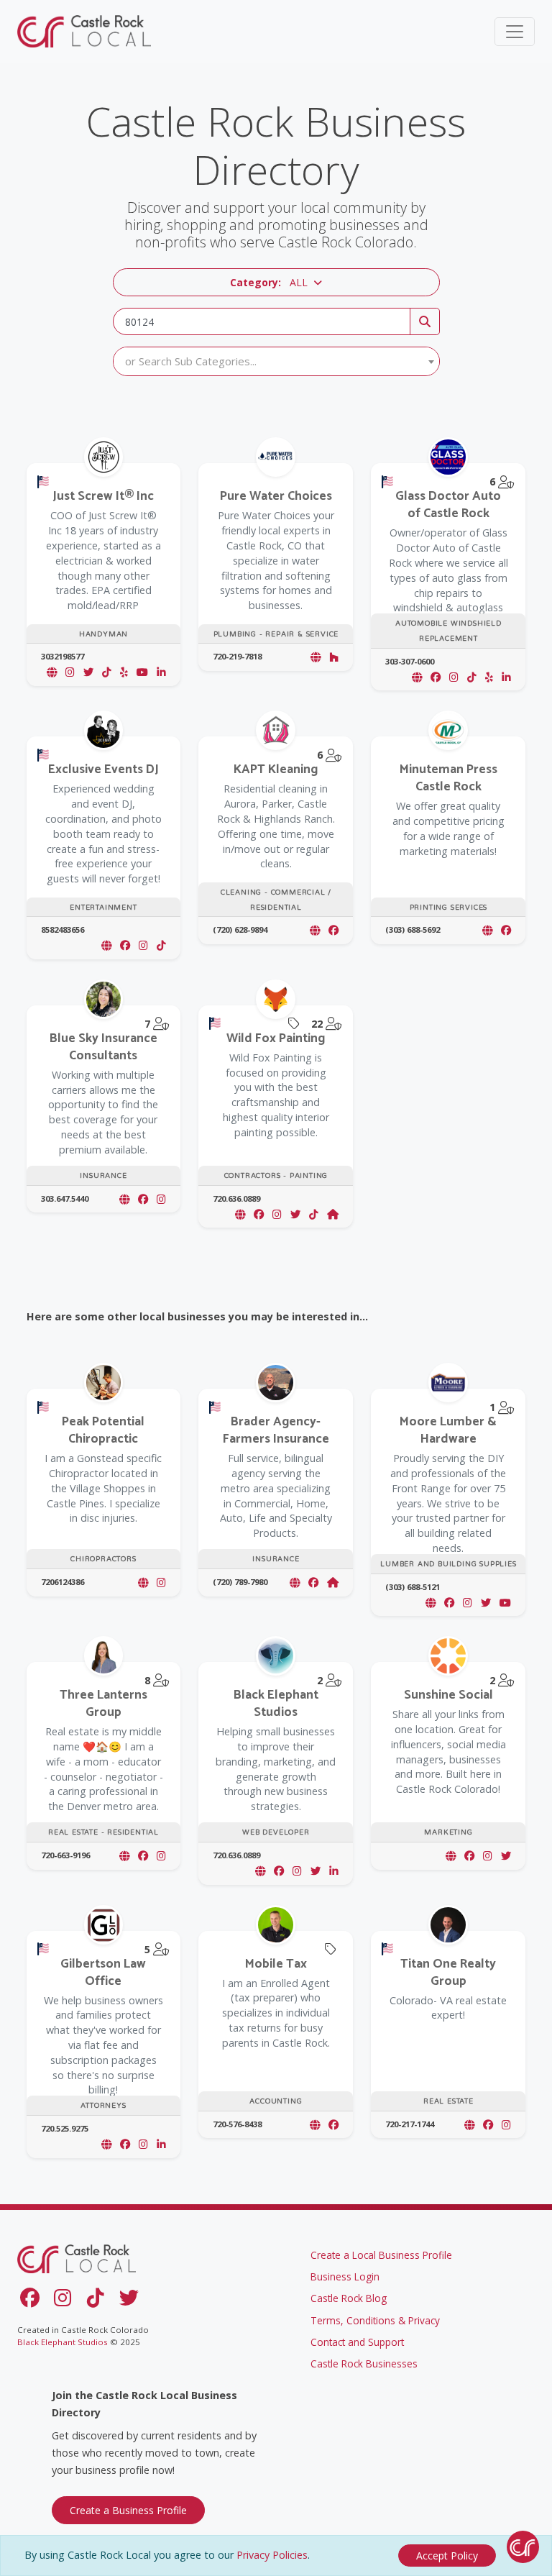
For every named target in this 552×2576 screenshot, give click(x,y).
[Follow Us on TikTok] (98, 2301)
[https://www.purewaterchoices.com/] (316, 657)
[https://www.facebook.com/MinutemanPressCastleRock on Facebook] (506, 930)
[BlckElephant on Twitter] (316, 1871)
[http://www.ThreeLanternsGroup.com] (124, 1856)
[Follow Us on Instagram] (65, 2301)
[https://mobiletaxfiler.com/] (315, 2125)
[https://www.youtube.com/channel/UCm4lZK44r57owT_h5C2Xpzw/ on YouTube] (505, 1603)
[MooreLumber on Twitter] (486, 1603)
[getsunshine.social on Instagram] (488, 1856)
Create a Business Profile (128, 2510)
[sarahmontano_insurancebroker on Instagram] (161, 1199)
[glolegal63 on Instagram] (143, 2144)
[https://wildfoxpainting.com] (240, 1214)
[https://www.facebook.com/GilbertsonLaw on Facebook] (125, 2144)
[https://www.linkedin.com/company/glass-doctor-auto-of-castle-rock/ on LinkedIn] (506, 677)
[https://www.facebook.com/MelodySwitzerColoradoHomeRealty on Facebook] (143, 1856)
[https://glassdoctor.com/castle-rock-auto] (417, 677)
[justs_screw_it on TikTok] (107, 672)
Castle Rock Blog (349, 2298)
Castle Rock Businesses (364, 2363)
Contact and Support (357, 2342)
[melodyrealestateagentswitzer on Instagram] (161, 1856)
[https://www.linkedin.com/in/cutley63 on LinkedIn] (161, 2144)
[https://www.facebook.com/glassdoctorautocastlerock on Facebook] (436, 677)
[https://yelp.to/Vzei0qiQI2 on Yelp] (489, 677)
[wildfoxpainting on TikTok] (314, 1214)
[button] (276, 282)
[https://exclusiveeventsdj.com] (106, 945)
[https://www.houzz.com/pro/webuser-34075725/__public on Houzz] (334, 657)
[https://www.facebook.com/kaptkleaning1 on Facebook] (333, 930)
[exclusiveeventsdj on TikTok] (161, 945)
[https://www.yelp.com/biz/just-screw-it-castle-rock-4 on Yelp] (124, 672)
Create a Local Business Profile (381, 2255)
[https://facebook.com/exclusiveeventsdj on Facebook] (125, 945)
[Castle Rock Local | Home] (86, 31)
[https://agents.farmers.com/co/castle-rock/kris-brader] (295, 1582)
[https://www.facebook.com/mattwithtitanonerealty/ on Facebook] (488, 2125)
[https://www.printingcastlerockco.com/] (487, 930)
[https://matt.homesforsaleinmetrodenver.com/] (469, 2125)
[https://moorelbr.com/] (431, 1603)
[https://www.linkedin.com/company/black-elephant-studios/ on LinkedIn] (334, 1871)
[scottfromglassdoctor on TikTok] (472, 677)
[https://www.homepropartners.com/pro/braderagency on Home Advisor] (333, 1582)
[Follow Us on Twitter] (132, 2301)
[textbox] (276, 361)
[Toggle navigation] (515, 32)
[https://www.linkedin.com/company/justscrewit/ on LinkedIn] (161, 672)
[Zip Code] (425, 321)
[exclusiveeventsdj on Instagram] (143, 945)
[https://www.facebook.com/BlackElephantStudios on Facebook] (279, 1871)
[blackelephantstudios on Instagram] (297, 1871)
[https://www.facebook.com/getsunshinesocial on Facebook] (469, 1856)
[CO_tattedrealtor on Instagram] (506, 2125)
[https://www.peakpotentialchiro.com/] (143, 1582)
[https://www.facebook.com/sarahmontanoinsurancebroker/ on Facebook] (143, 1199)
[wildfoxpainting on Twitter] (295, 1214)
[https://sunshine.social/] (451, 1856)
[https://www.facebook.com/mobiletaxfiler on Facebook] (333, 2125)
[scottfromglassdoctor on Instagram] (454, 677)
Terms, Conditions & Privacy (375, 2320)
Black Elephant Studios (63, 2342)
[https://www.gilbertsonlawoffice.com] (106, 2144)
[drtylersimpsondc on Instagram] (161, 1582)
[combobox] (276, 361)
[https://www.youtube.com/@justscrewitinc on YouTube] (142, 672)
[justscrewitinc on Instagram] (70, 672)
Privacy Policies (272, 2555)
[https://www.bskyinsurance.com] (124, 1199)
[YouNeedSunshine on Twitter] (506, 1856)
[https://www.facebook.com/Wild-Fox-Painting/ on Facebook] (259, 1214)
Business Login (345, 2276)
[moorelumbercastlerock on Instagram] (468, 1603)
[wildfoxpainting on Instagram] (277, 1214)
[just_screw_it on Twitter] (88, 672)
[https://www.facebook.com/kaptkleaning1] (315, 930)
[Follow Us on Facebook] (32, 2301)
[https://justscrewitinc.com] (52, 672)
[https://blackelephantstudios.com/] (260, 1871)
